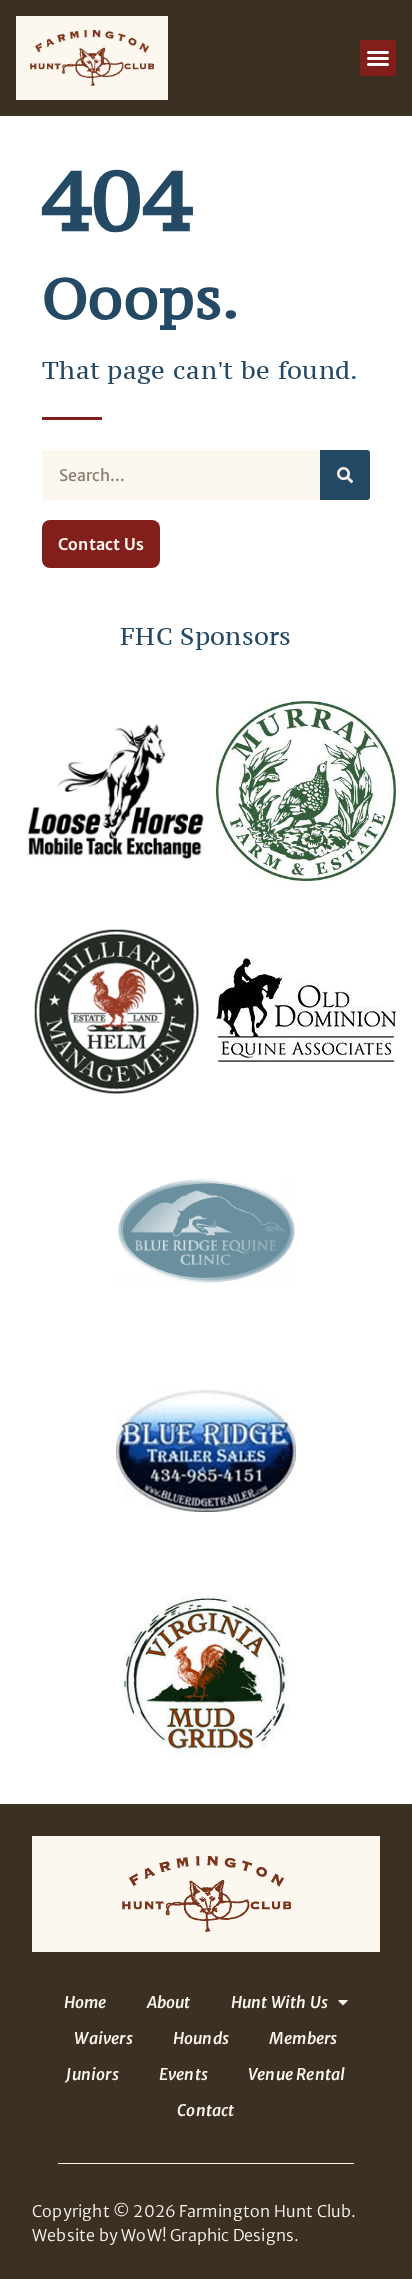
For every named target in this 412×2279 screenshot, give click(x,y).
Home (85, 2002)
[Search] (345, 475)
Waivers (103, 2038)
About (169, 2002)
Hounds (201, 2038)
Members (303, 2038)
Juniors (92, 2074)
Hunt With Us (279, 2002)
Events (183, 2074)
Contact (205, 2110)
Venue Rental (296, 2074)
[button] (378, 58)
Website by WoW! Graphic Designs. (165, 2235)
